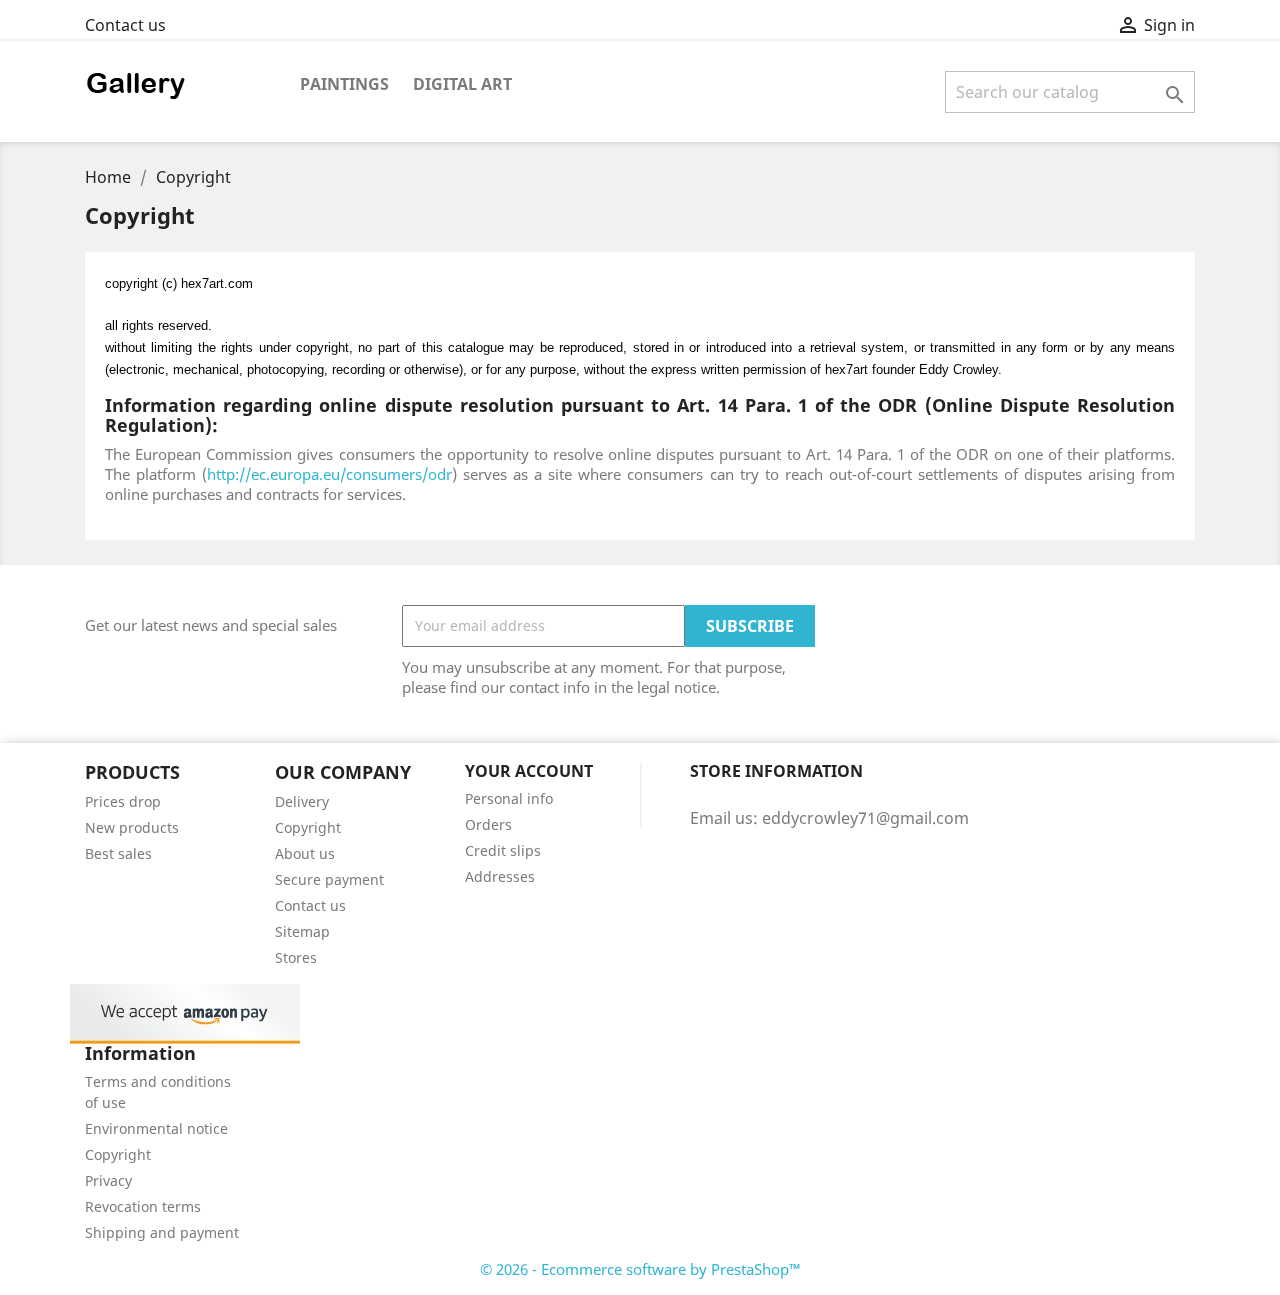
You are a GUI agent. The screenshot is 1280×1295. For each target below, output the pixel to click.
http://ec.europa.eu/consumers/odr (329, 474)
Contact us (125, 25)
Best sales (118, 853)
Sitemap (302, 931)
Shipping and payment (162, 1232)
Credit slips (503, 850)
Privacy (108, 1180)
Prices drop (123, 801)
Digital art (462, 84)
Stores (296, 957)
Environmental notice (156, 1128)
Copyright (308, 827)
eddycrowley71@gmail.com (865, 818)
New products (132, 827)
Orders (488, 824)
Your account (529, 771)
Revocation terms (143, 1206)
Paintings (344, 84)
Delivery (302, 801)
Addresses (500, 876)
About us (305, 853)
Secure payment (329, 879)
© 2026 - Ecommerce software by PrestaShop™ (640, 1269)
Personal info (509, 798)
